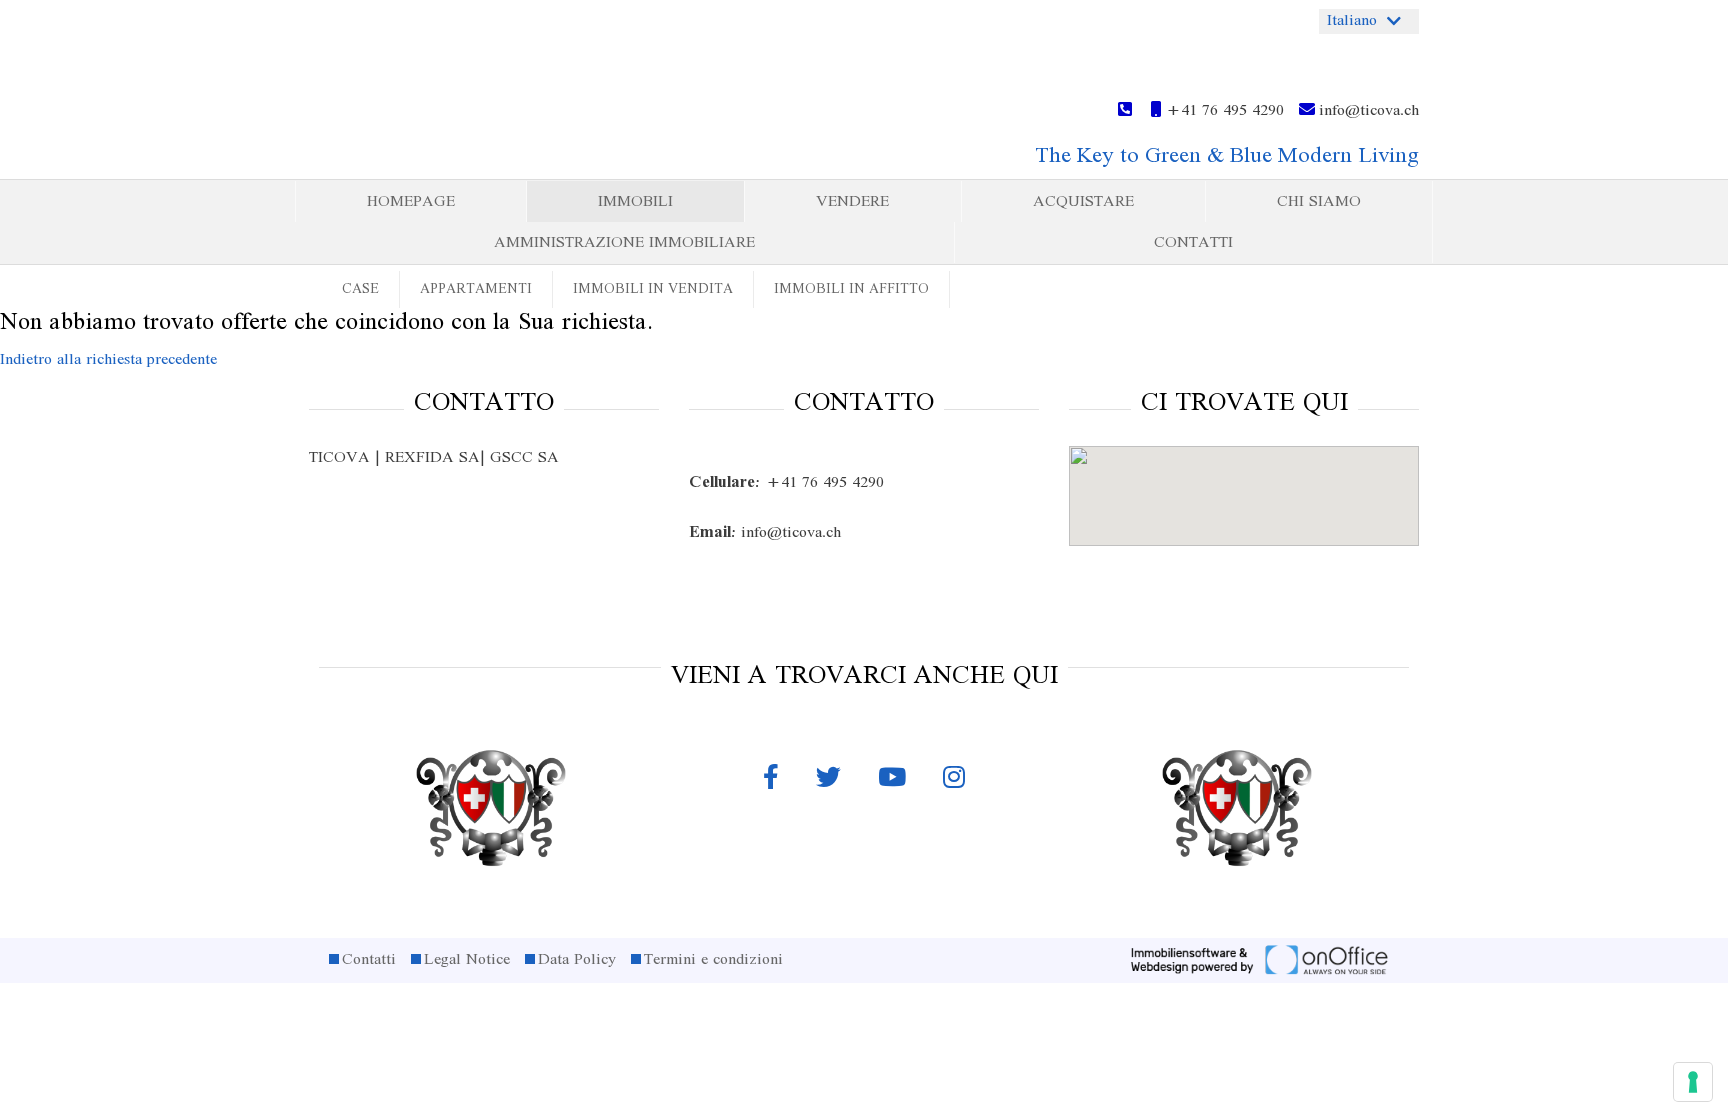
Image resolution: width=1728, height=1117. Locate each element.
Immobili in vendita (653, 289)
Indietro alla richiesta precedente (108, 360)
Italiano (1352, 21)
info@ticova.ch (1367, 111)
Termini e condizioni (713, 960)
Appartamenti (476, 289)
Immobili (635, 202)
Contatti (1193, 243)
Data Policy (577, 960)
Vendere (852, 202)
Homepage (411, 202)
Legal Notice (467, 960)
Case (360, 289)
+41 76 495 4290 (1222, 111)
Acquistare (1083, 202)
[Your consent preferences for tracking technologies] (1693, 1082)
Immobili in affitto (851, 289)
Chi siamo (1319, 202)
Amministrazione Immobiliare (624, 243)
